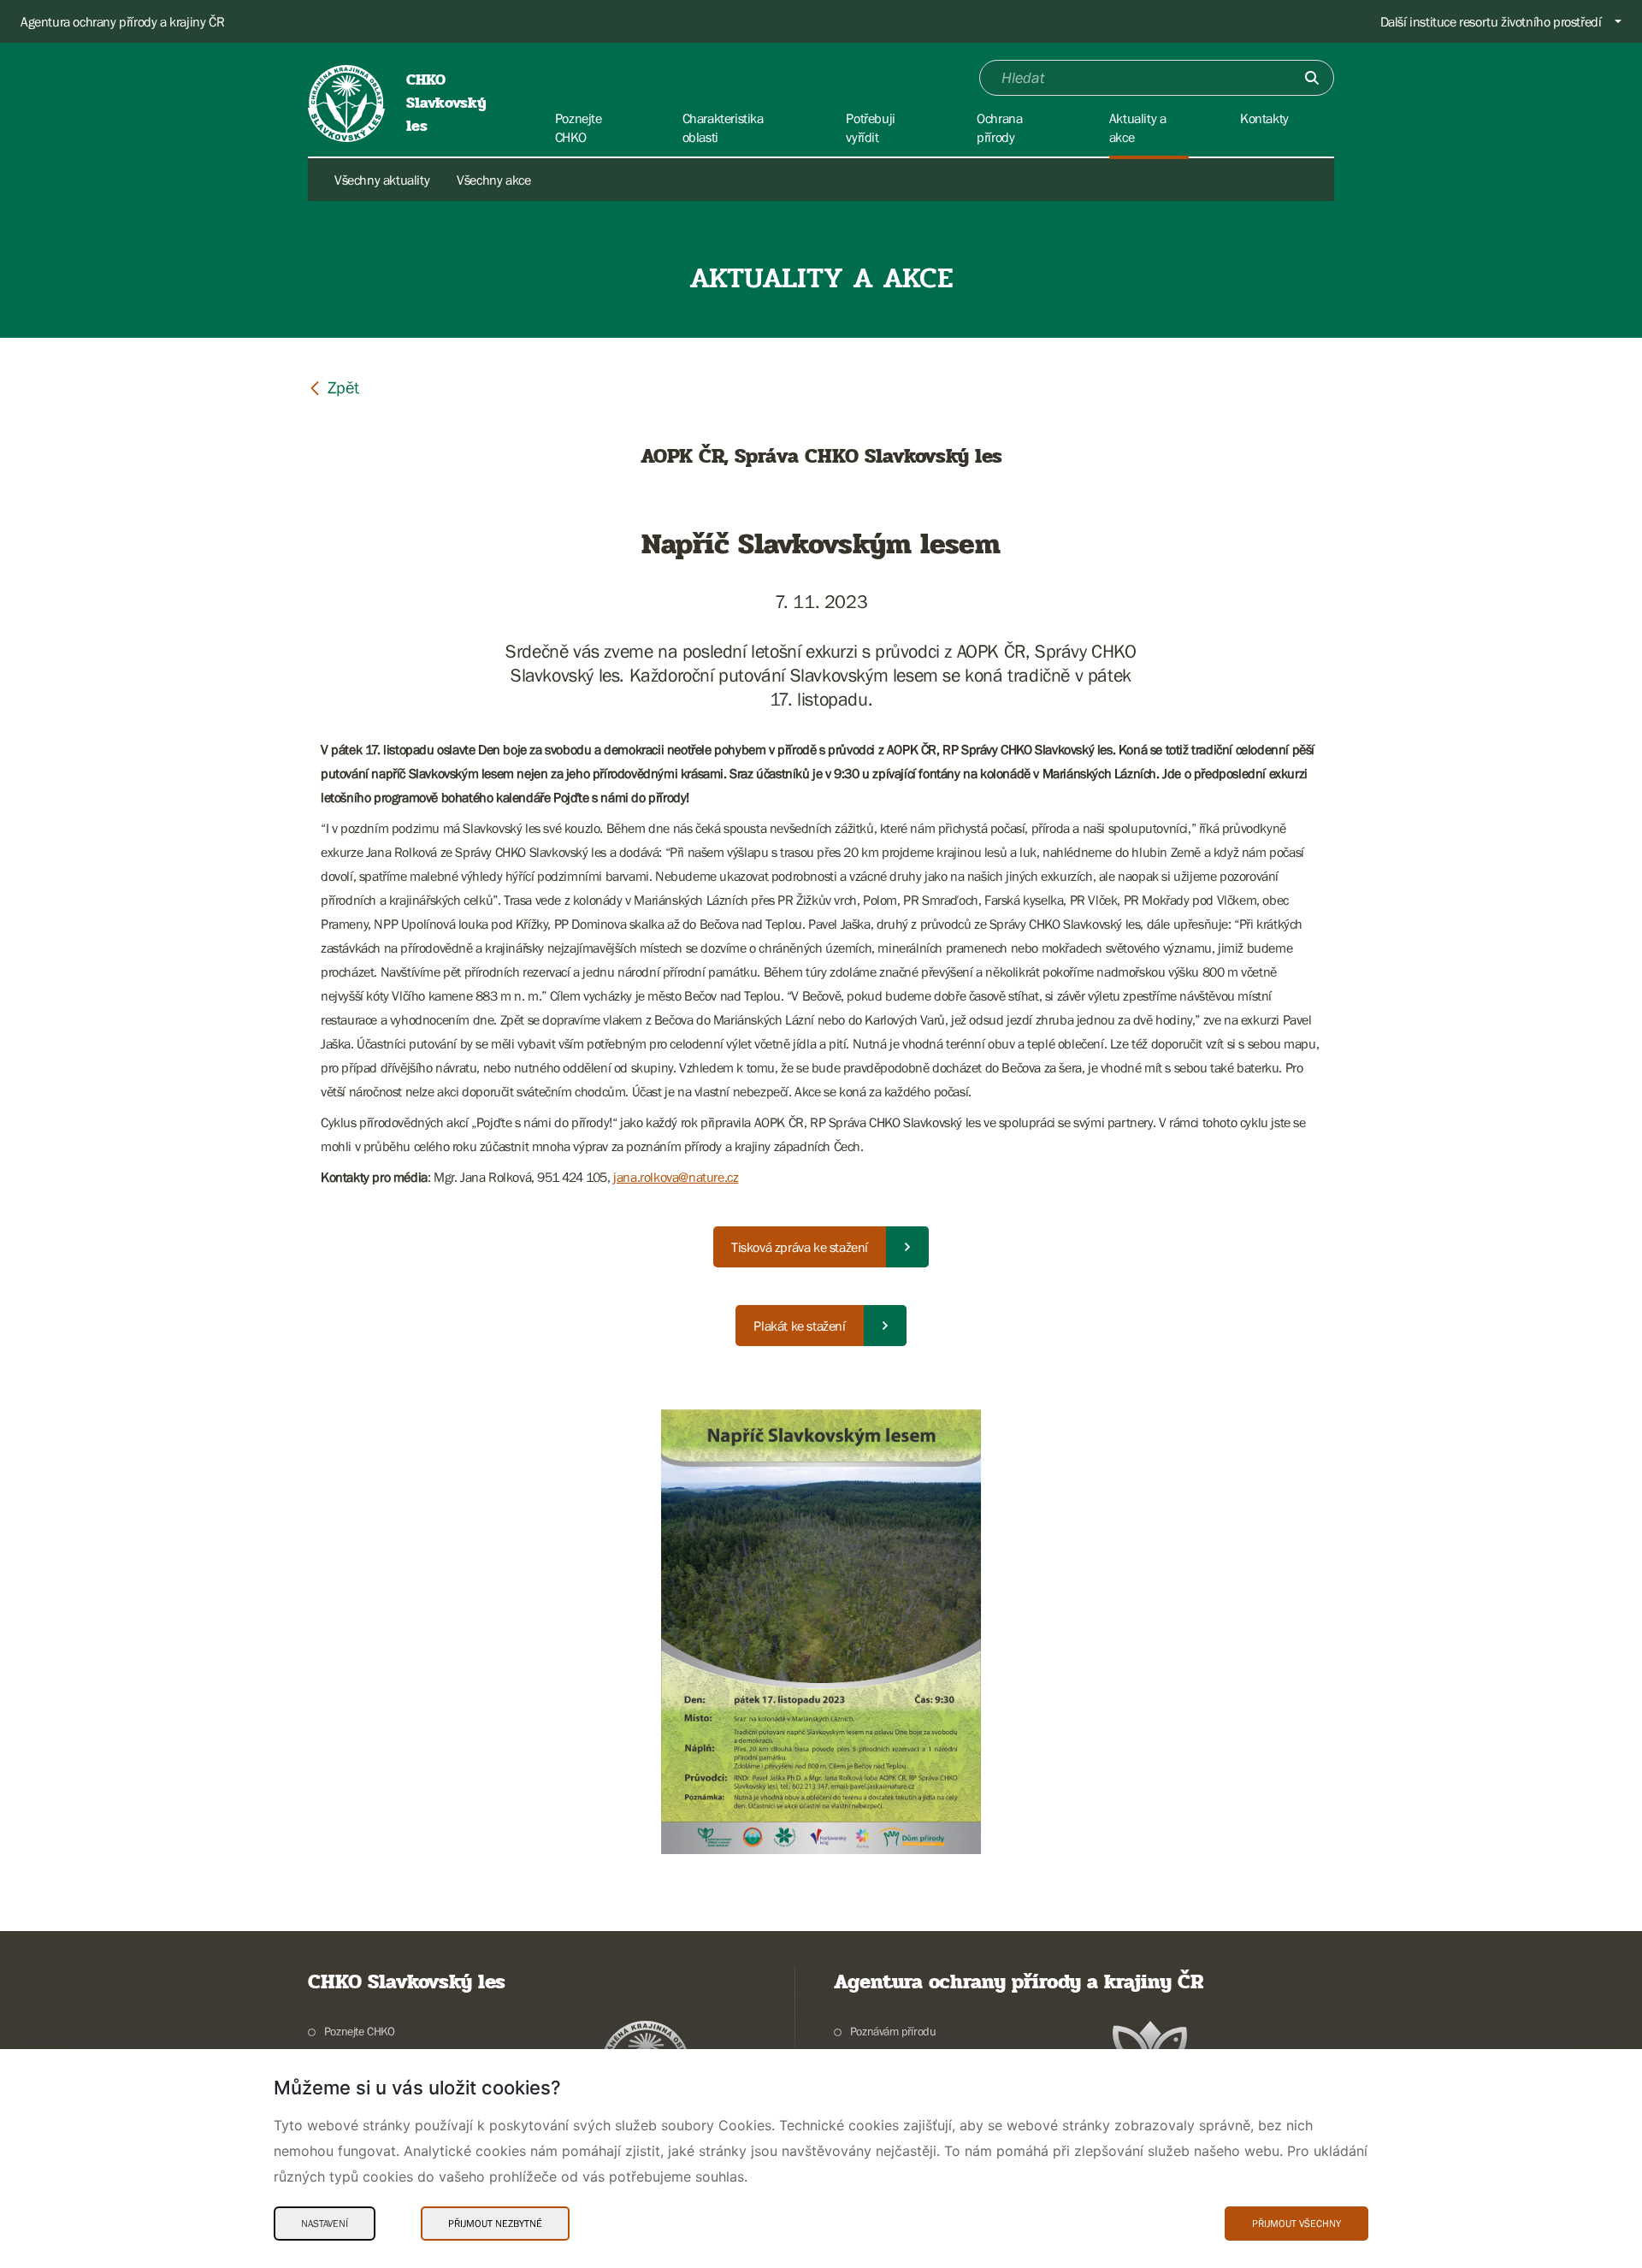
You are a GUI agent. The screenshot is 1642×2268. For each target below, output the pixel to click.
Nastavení (325, 2224)
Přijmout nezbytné (495, 2224)
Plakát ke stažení (799, 1326)
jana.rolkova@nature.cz (676, 1177)
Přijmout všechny (1296, 2224)
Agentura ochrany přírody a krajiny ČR (122, 21)
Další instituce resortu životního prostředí (1491, 21)
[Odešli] (1312, 78)
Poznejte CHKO (360, 2031)
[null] (334, 387)
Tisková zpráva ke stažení (800, 1247)
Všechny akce (493, 180)
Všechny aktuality (382, 180)
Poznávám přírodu (893, 2031)
